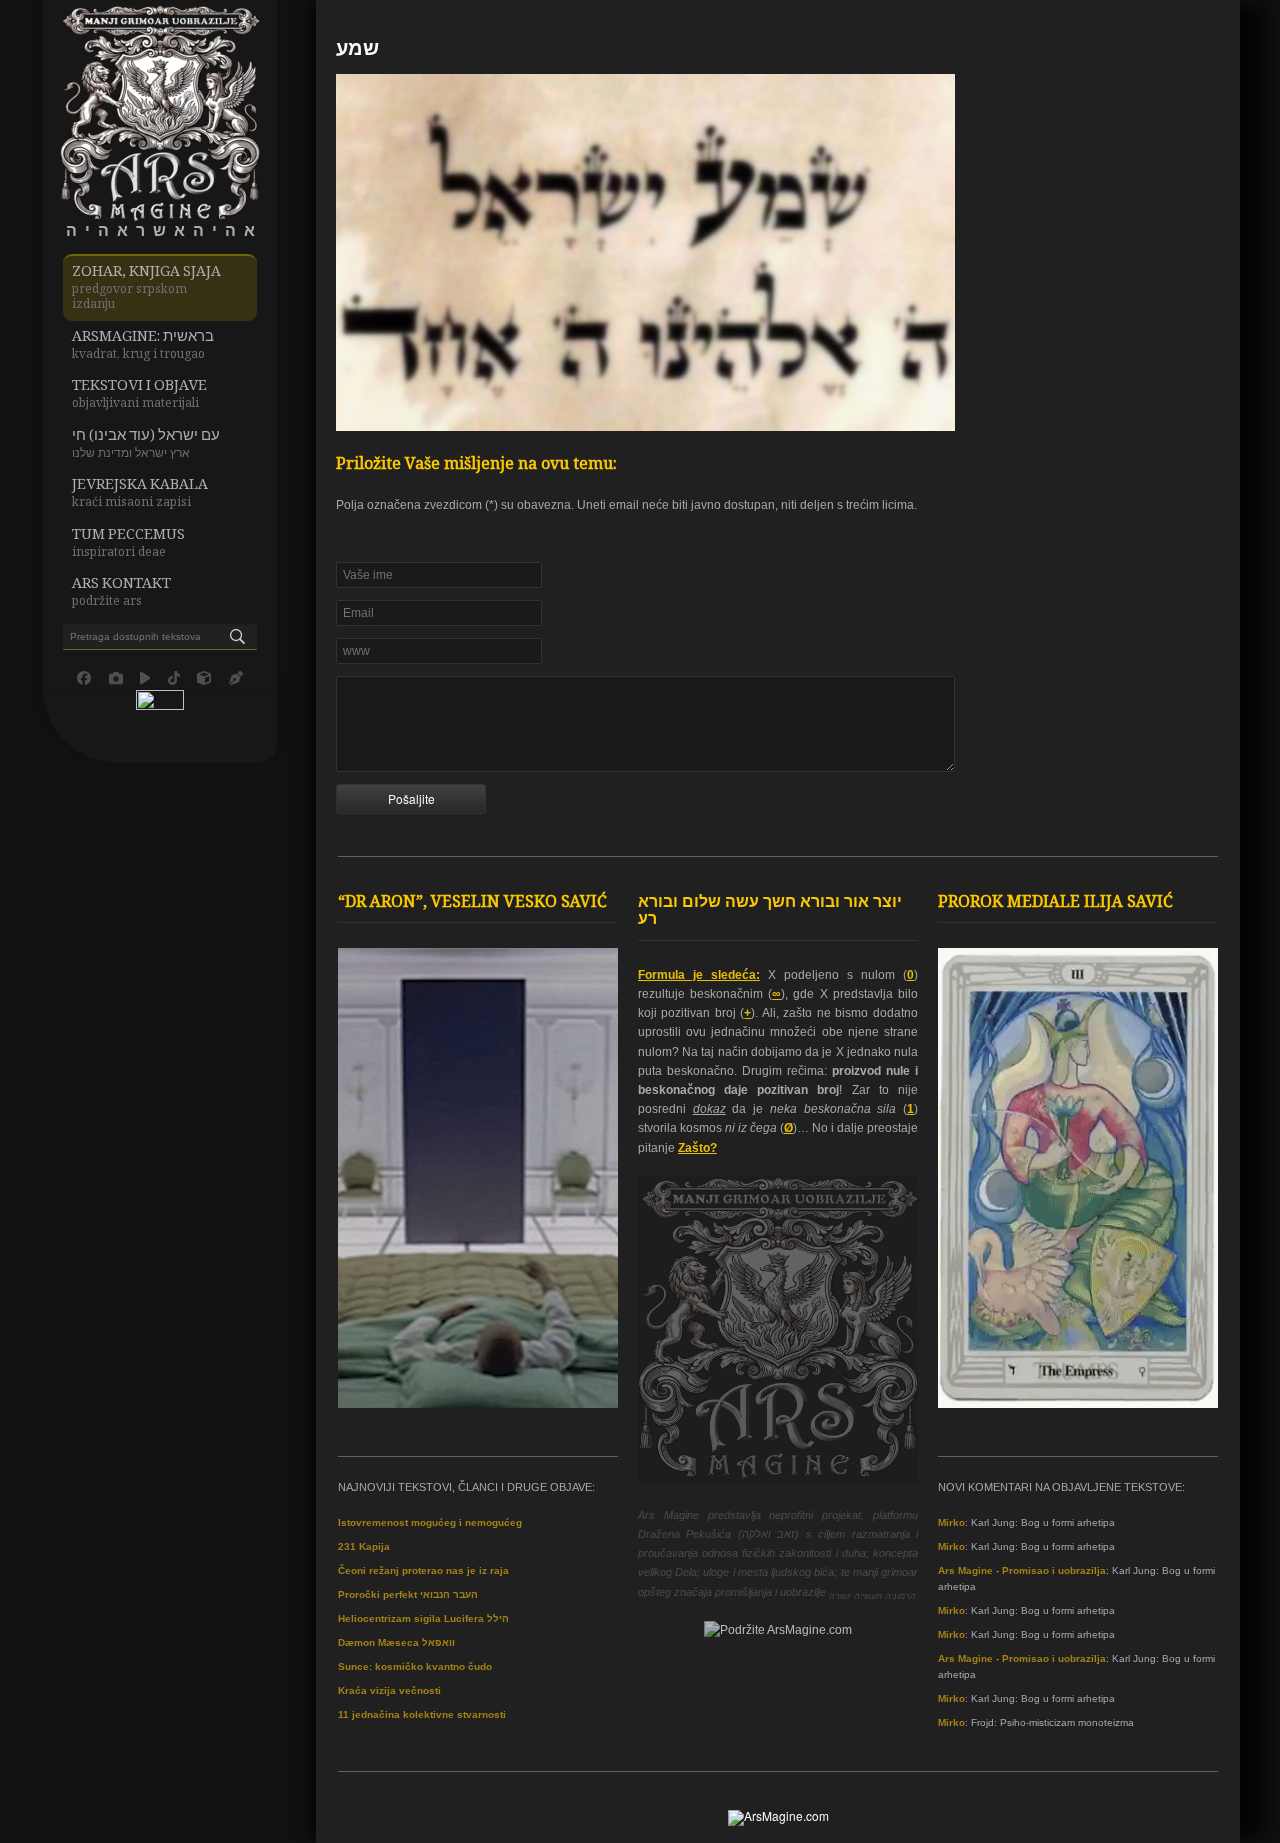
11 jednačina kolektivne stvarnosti (422, 1714)
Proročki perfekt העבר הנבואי (408, 1594)
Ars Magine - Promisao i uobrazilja (1022, 1570)
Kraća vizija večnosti (389, 1690)
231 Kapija (364, 1546)
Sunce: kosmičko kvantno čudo (415, 1666)
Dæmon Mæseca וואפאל (396, 1642)
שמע (357, 51)
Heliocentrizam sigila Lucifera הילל (423, 1618)
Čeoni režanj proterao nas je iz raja (423, 1570)
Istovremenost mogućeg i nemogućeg (430, 1522)
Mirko (951, 1522)
